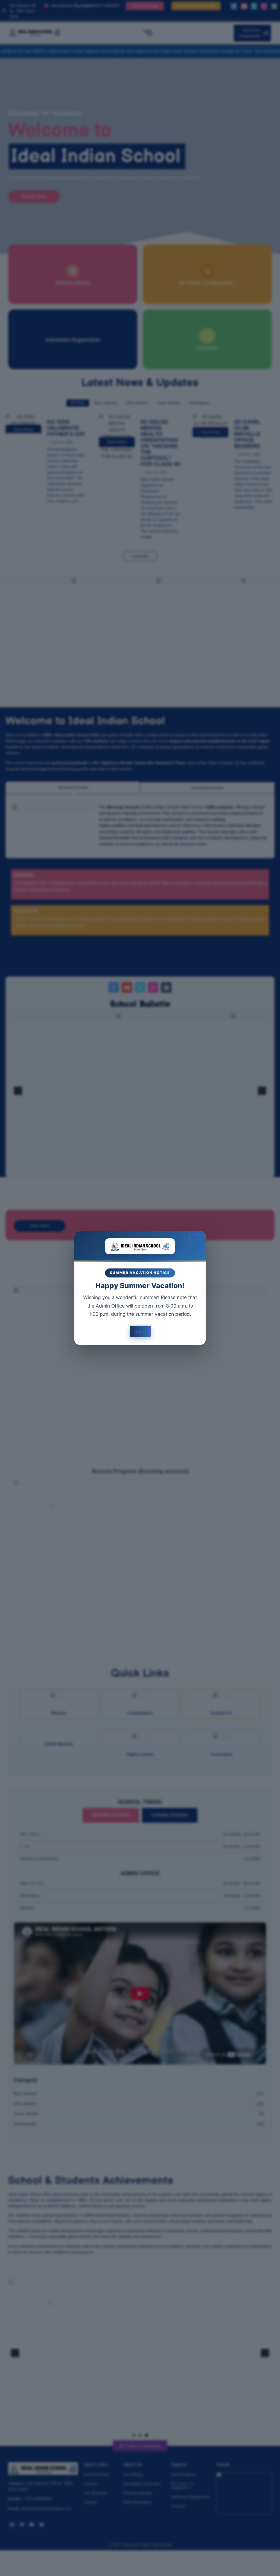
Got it (140, 1331)
